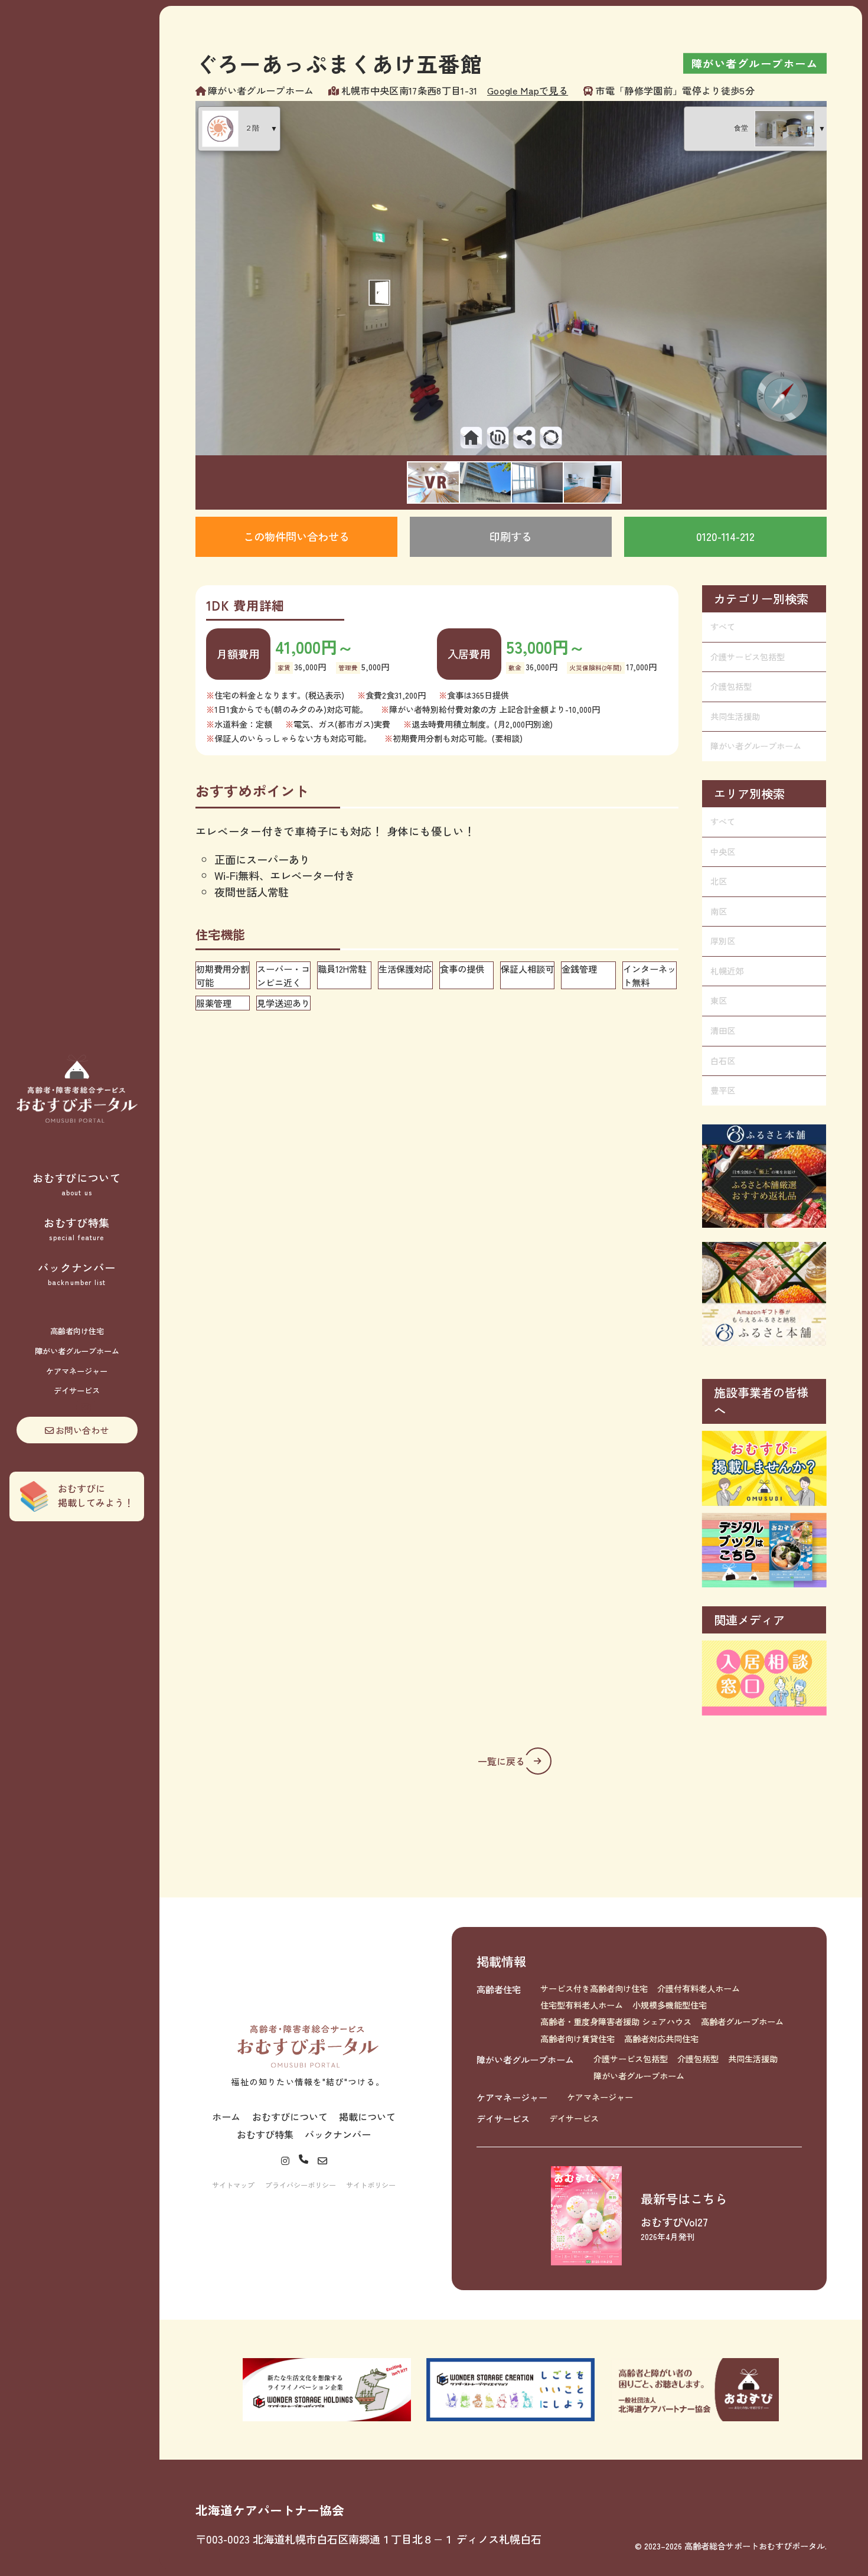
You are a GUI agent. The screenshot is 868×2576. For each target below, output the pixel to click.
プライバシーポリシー (301, 2185)
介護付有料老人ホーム (699, 1988)
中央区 (723, 852)
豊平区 (723, 1090)
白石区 (723, 1061)
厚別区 (723, 941)
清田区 (723, 1031)
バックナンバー (76, 1273)
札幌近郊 (727, 971)
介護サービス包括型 (748, 657)
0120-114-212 (725, 536)
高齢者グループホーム (742, 2021)
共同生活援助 (735, 716)
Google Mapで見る (528, 90)
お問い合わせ (82, 1430)
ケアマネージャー (77, 1371)
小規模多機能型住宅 (670, 2005)
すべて (723, 627)
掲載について (367, 2117)
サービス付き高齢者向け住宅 (594, 1988)
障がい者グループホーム (77, 1351)
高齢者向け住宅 (77, 1331)
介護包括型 (731, 686)
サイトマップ (233, 2185)
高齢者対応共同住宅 (661, 2039)
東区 (719, 1000)
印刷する (511, 536)
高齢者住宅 (499, 1989)
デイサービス (77, 1390)
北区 (719, 881)
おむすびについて (77, 1183)
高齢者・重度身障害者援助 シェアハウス (616, 2021)
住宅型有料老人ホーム (582, 2005)
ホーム (226, 2117)
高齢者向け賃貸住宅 (577, 2039)
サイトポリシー (371, 2185)
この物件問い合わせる (296, 536)
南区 (719, 911)
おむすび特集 (77, 1228)
